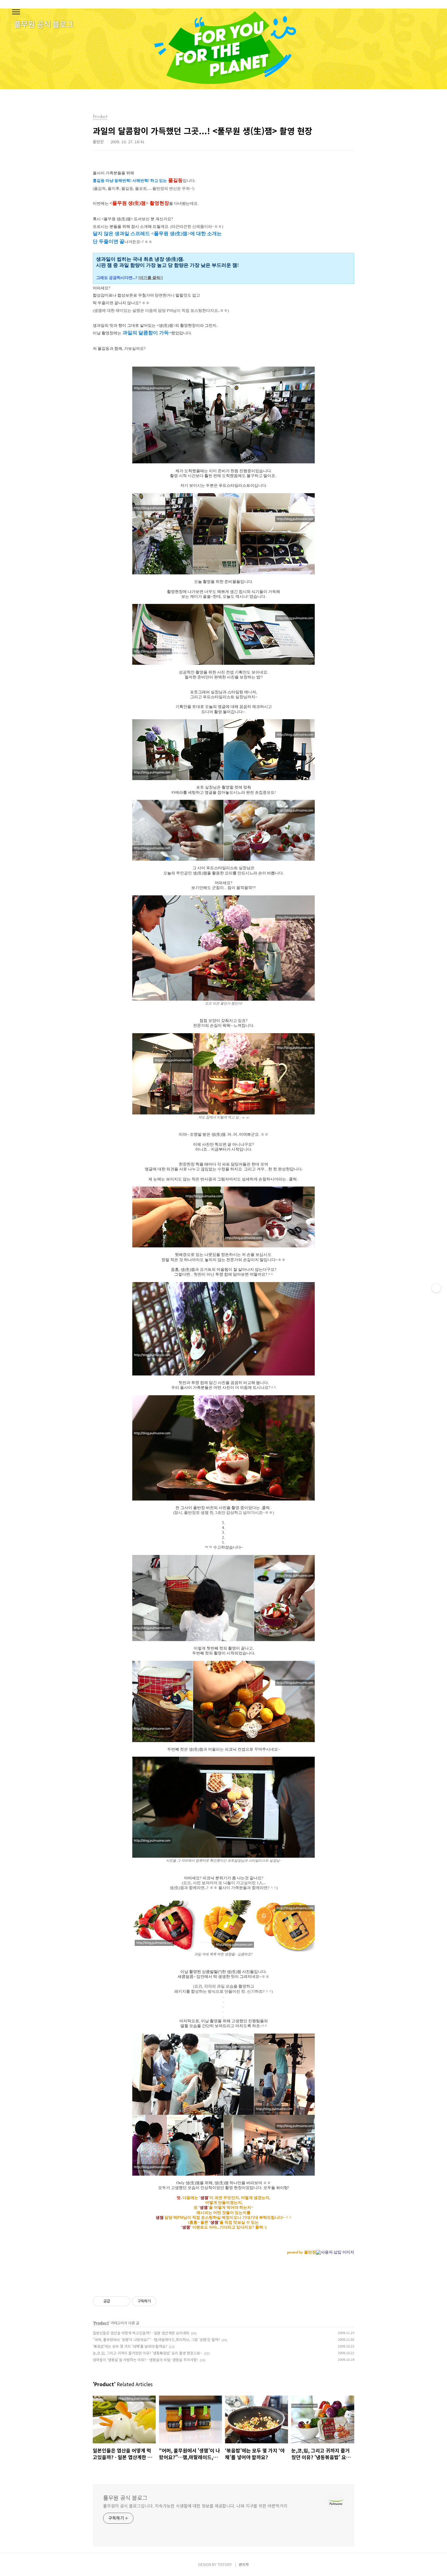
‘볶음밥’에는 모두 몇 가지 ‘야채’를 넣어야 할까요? (130, 2346)
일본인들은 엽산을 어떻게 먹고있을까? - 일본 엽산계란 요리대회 (141, 2333)
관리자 (244, 2564)
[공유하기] (116, 2301)
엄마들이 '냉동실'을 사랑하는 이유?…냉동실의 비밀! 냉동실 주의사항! (145, 2360)
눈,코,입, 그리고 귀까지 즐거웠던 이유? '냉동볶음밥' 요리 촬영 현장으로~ (147, 2353)
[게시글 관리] (123, 2301)
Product (101, 2323)
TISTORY (225, 2564)
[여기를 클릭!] (151, 278)
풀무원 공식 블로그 (125, 2498)
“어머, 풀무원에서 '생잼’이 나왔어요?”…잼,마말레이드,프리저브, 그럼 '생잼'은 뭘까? (156, 2339)
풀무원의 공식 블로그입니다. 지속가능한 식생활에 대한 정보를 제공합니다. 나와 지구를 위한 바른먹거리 (195, 2506)
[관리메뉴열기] (436, 1288)
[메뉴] (16, 12)
